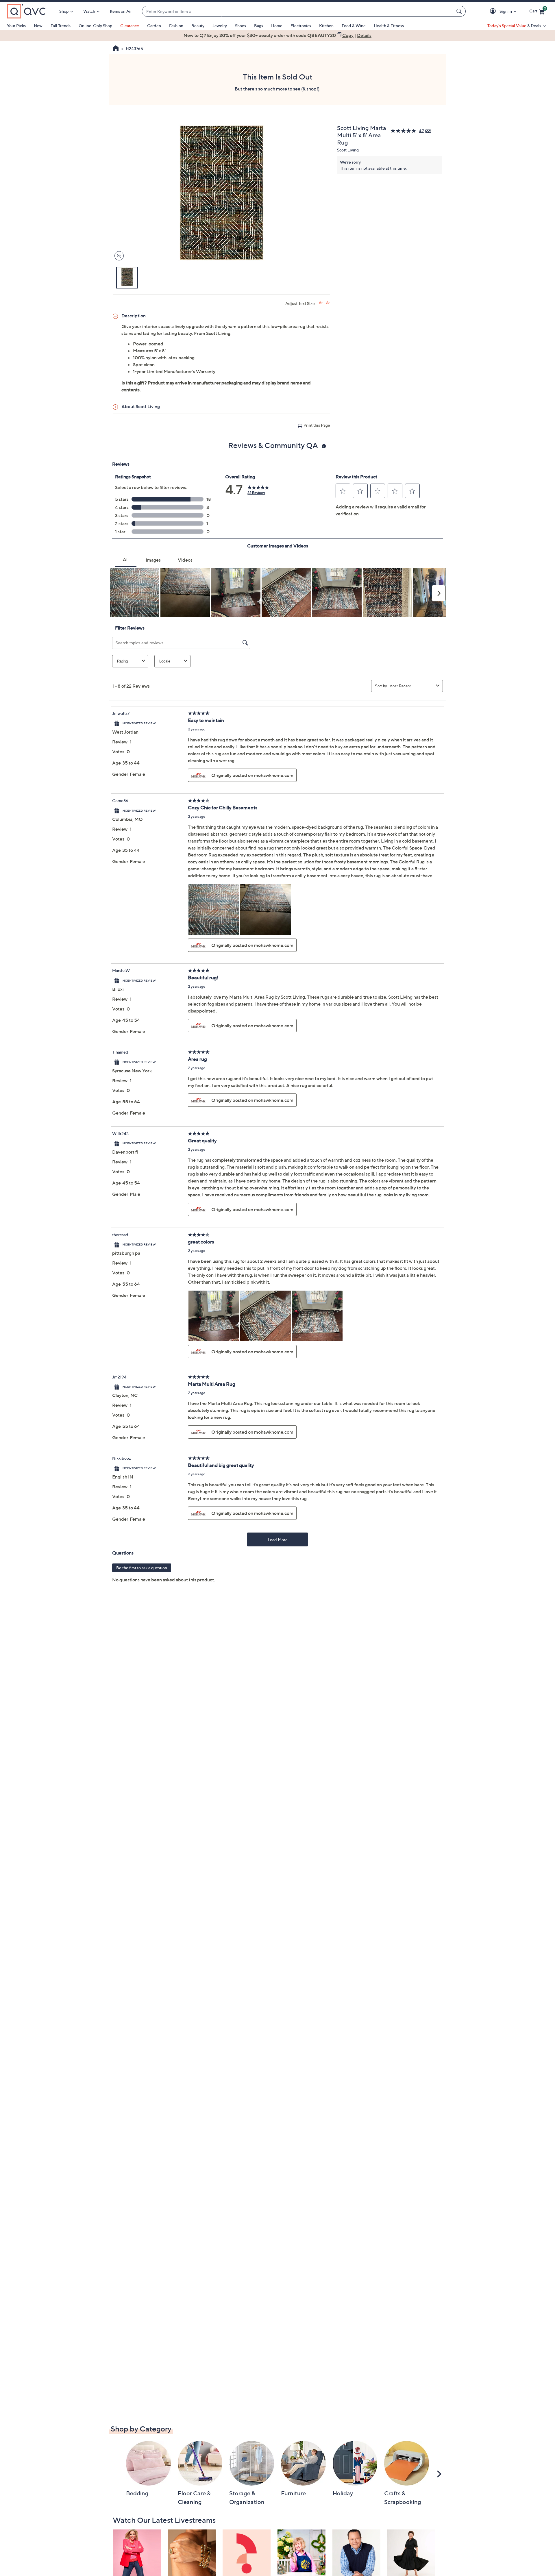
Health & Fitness (389, 26)
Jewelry (220, 26)
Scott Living (348, 150)
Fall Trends (61, 26)
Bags (259, 26)
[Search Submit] (460, 11)
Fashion (176, 26)
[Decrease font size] (328, 303)
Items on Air (121, 11)
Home (277, 26)
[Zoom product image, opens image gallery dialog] (118, 256)
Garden (154, 26)
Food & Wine (354, 26)
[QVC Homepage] (116, 49)
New (38, 26)
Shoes (240, 26)
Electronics (301, 26)
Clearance (130, 26)
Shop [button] (64, 11)
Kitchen (326, 26)
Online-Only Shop (95, 26)
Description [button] (134, 316)
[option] (277, 35)
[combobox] (298, 11)
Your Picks (16, 26)
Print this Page (317, 425)
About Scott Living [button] (141, 406)
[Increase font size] (321, 303)
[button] (494, 11)
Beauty (198, 26)
